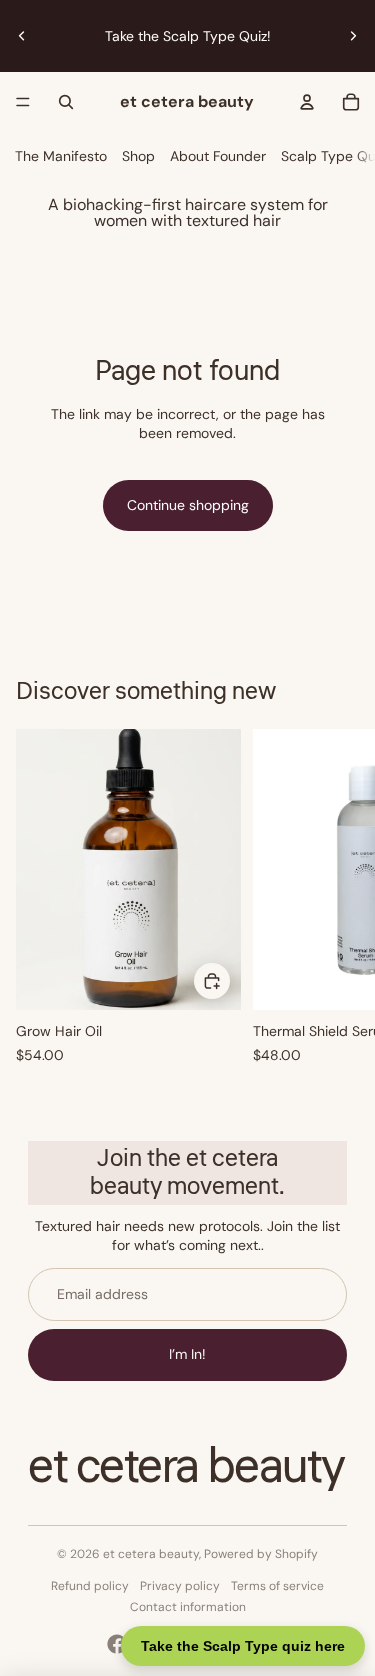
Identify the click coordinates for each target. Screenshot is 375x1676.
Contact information (188, 1607)
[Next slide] (353, 36)
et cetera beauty (151, 1554)
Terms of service (277, 1586)
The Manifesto (61, 156)
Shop (138, 156)
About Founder (218, 156)
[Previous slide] (22, 36)
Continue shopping (188, 505)
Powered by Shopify (261, 1554)
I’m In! (187, 1354)
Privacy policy (180, 1586)
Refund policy (90, 1586)
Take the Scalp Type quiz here (243, 1646)
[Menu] (23, 102)
